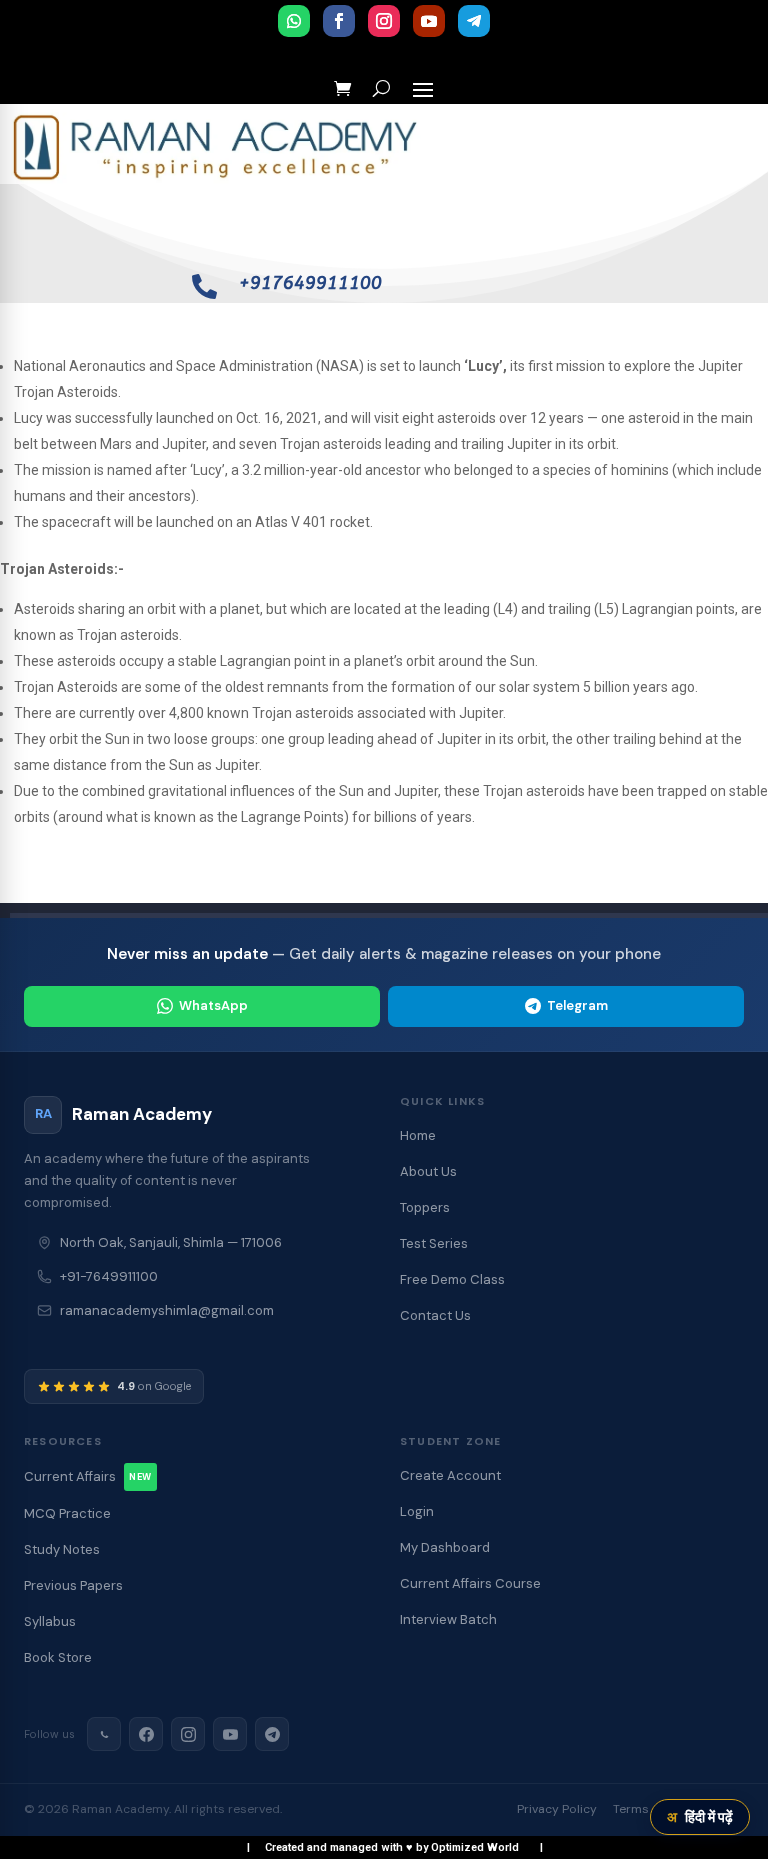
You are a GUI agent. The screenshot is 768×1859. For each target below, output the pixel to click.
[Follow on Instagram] (384, 21)
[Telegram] (272, 1734)
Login (417, 1511)
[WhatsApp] (104, 1734)
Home (418, 1135)
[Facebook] (146, 1734)
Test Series (434, 1243)
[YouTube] (230, 1734)
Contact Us (435, 1315)
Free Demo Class (452, 1279)
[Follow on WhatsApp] (294, 21)
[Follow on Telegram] (474, 21)
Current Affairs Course (470, 1583)
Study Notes (62, 1549)
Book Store (58, 1657)
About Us (428, 1171)
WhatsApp (213, 1005)
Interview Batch (448, 1619)
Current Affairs (88, 1476)
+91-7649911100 (109, 1276)
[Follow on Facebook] (339, 21)
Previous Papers (73, 1585)
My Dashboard (445, 1547)
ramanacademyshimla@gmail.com (167, 1310)
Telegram (577, 1005)
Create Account (450, 1475)
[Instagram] (188, 1734)
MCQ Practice (67, 1513)
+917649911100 (310, 283)
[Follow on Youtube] (429, 21)
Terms (631, 1809)
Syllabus (50, 1621)
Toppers (425, 1207)
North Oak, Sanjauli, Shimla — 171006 (171, 1242)
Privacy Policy (557, 1809)
